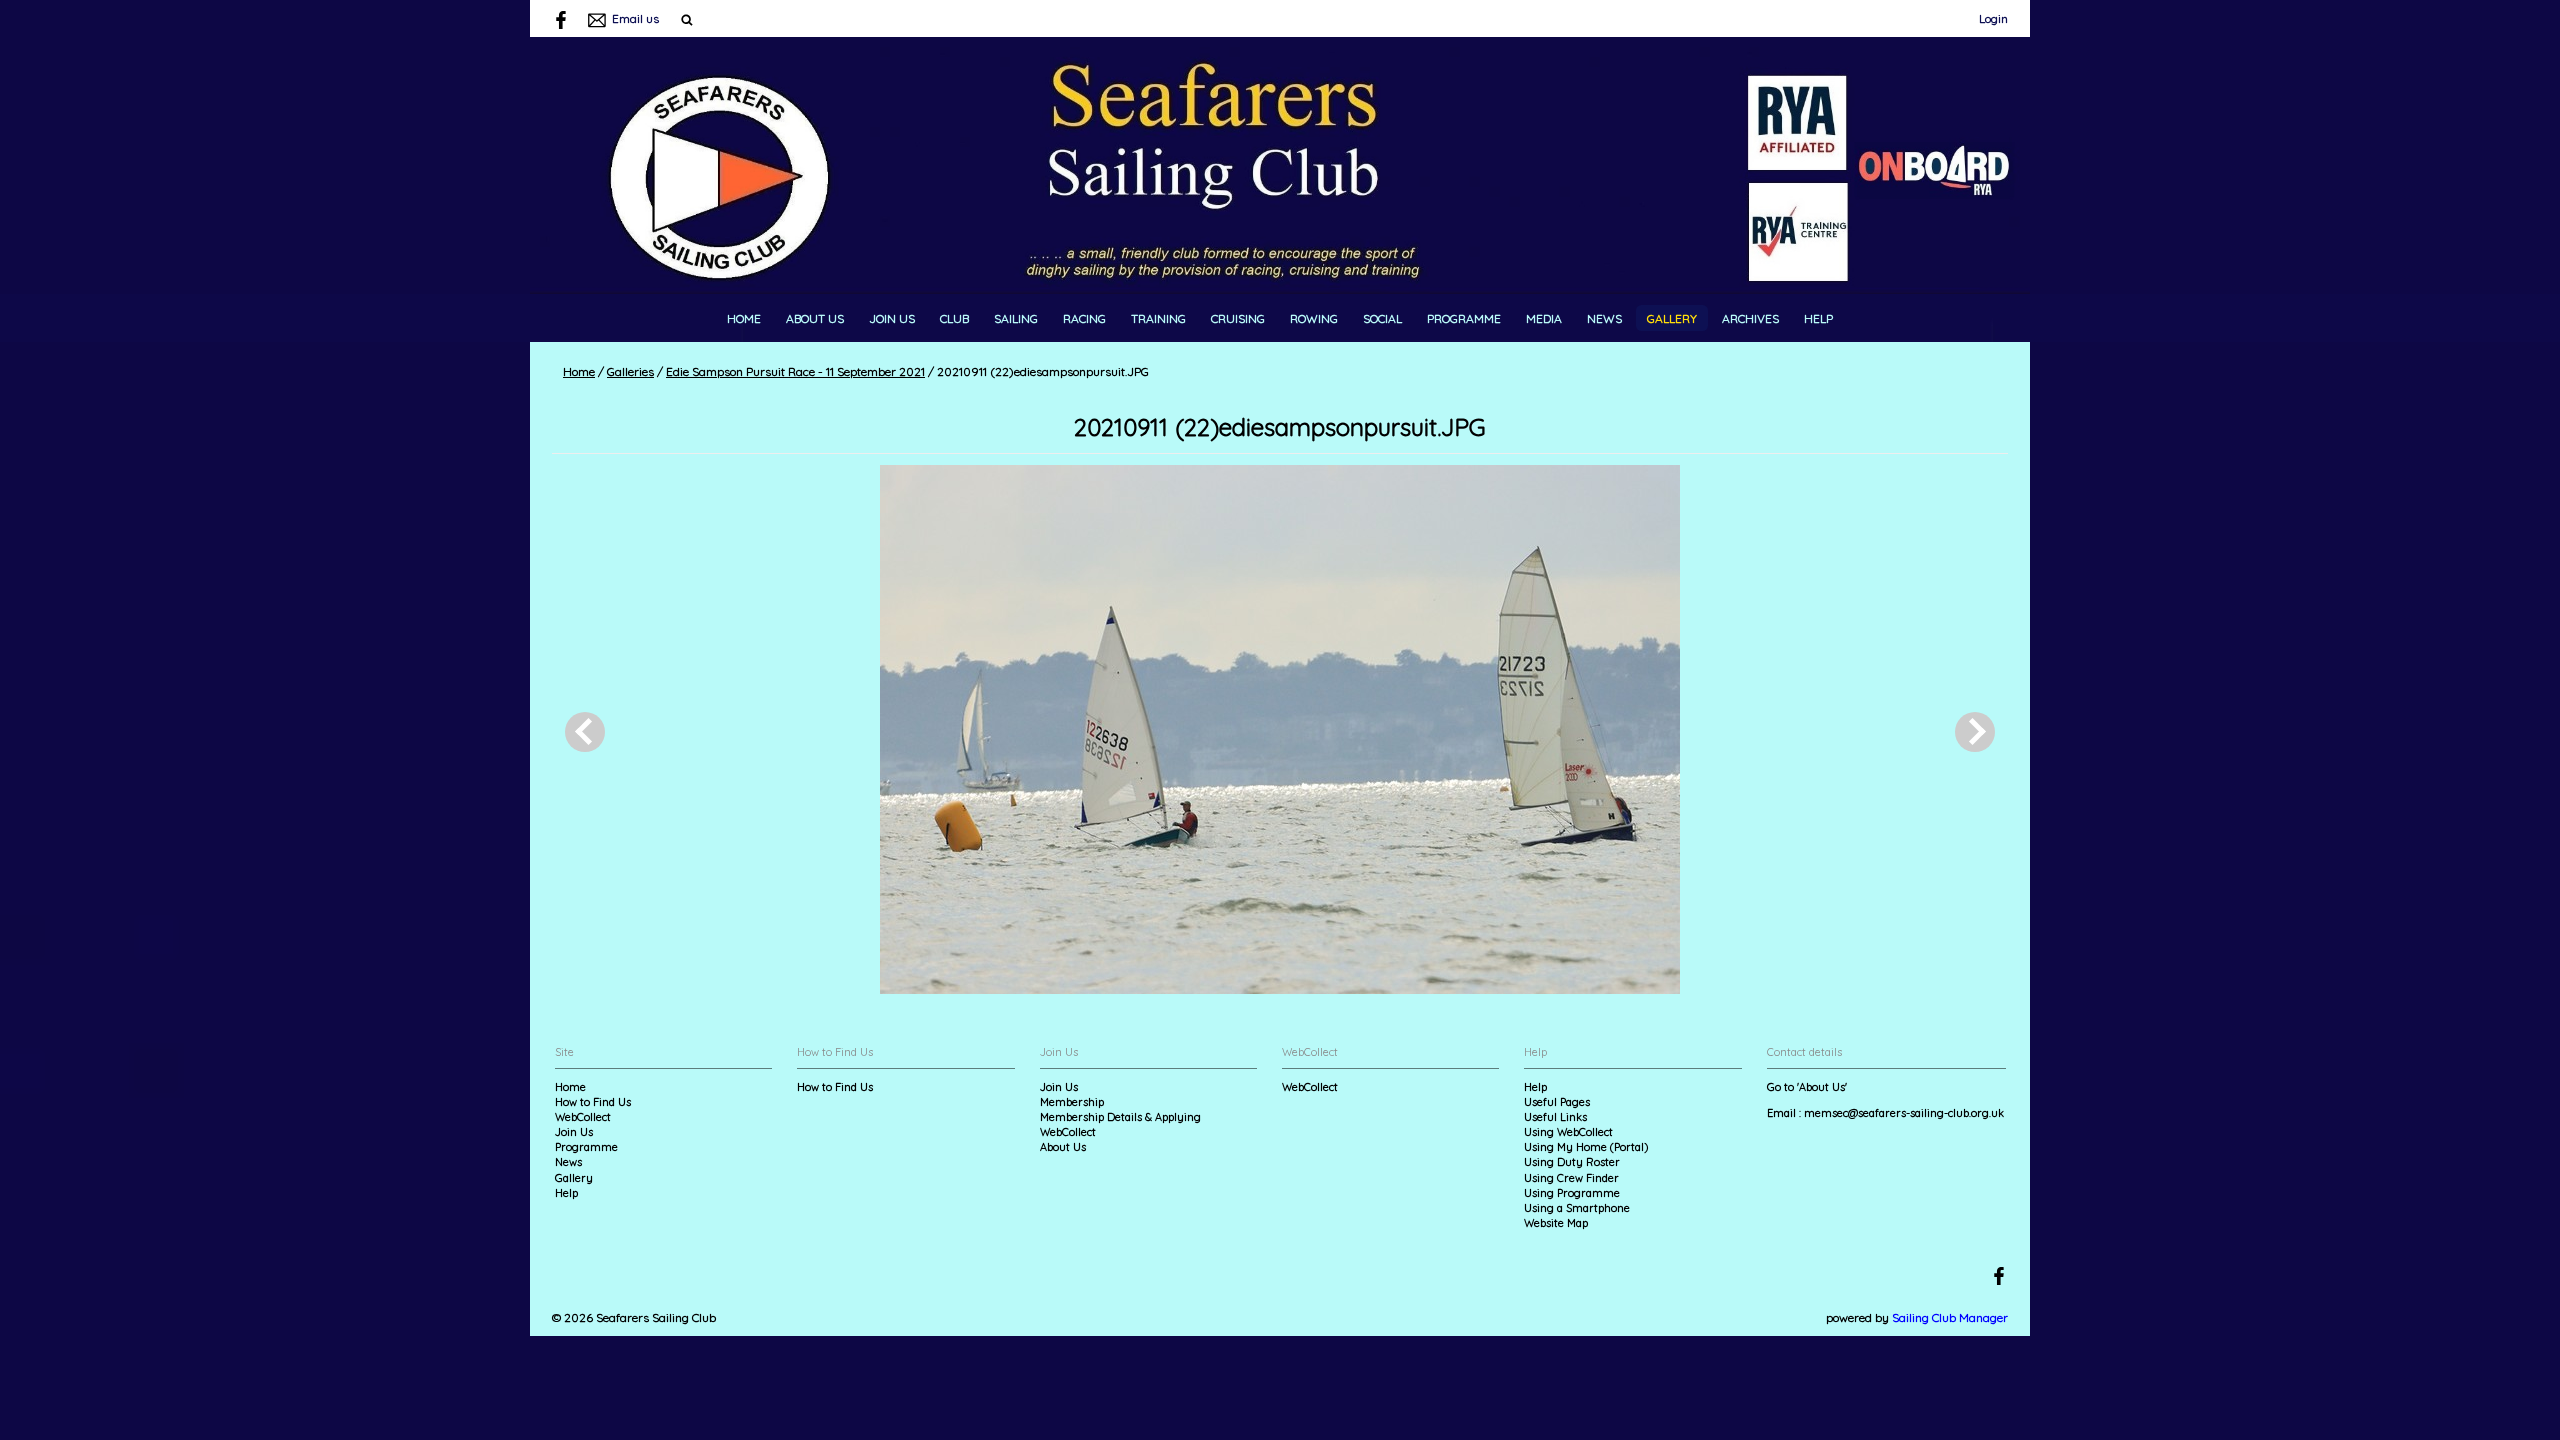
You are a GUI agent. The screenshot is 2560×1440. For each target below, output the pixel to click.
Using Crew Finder (1571, 1178)
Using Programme (1572, 1193)
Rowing (1314, 318)
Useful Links (1555, 1117)
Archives (1750, 318)
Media (1544, 318)
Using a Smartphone (1577, 1208)
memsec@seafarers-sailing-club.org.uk (1904, 1113)
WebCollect (583, 1117)
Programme (1464, 318)
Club (954, 318)
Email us (635, 18)
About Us (815, 318)
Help (1818, 318)
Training (1158, 318)
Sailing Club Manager (1950, 1317)
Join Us (892, 318)
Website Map (1556, 1223)
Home (744, 318)
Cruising (1238, 318)
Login (1993, 18)
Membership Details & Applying (1120, 1117)
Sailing (1016, 318)
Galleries (630, 371)
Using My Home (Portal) (1586, 1147)
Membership (1072, 1102)
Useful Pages (1557, 1102)
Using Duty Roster (1572, 1162)
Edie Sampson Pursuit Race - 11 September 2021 (795, 371)
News (1604, 318)
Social (1382, 318)
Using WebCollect (1568, 1132)
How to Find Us (593, 1102)
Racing (1084, 318)
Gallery (1672, 318)
